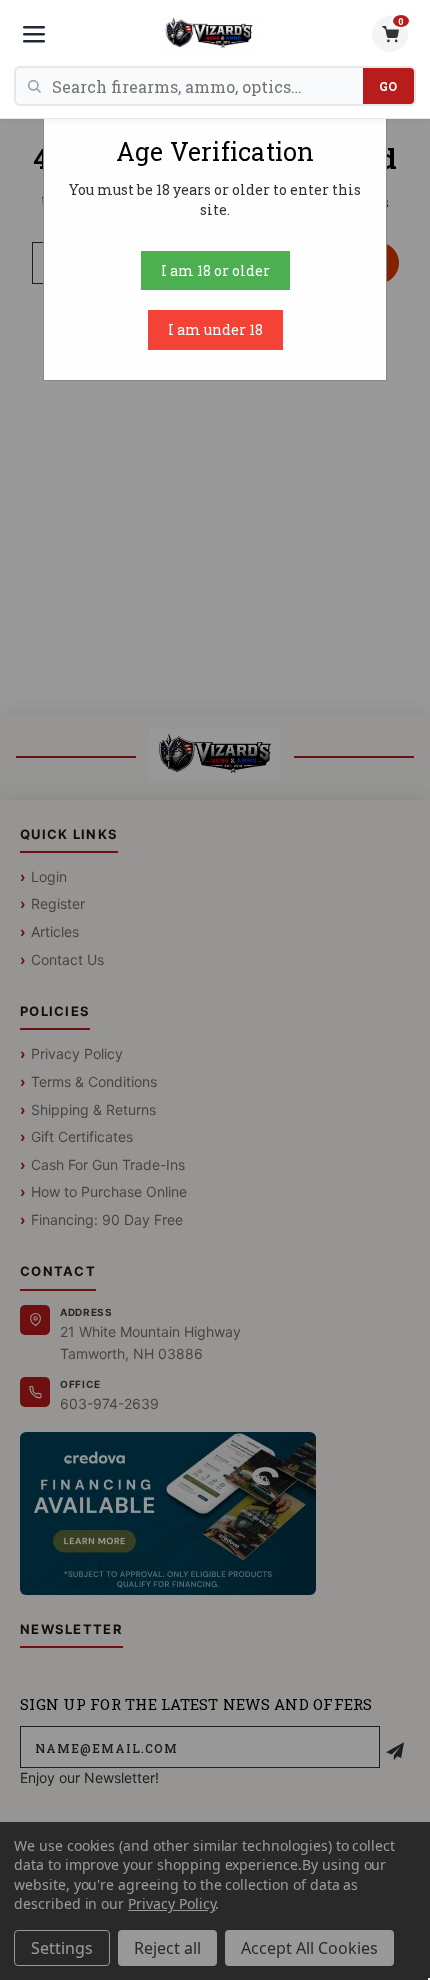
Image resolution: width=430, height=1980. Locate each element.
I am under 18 (215, 329)
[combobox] (207, 86)
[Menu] (34, 34)
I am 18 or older (215, 270)
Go (388, 86)
